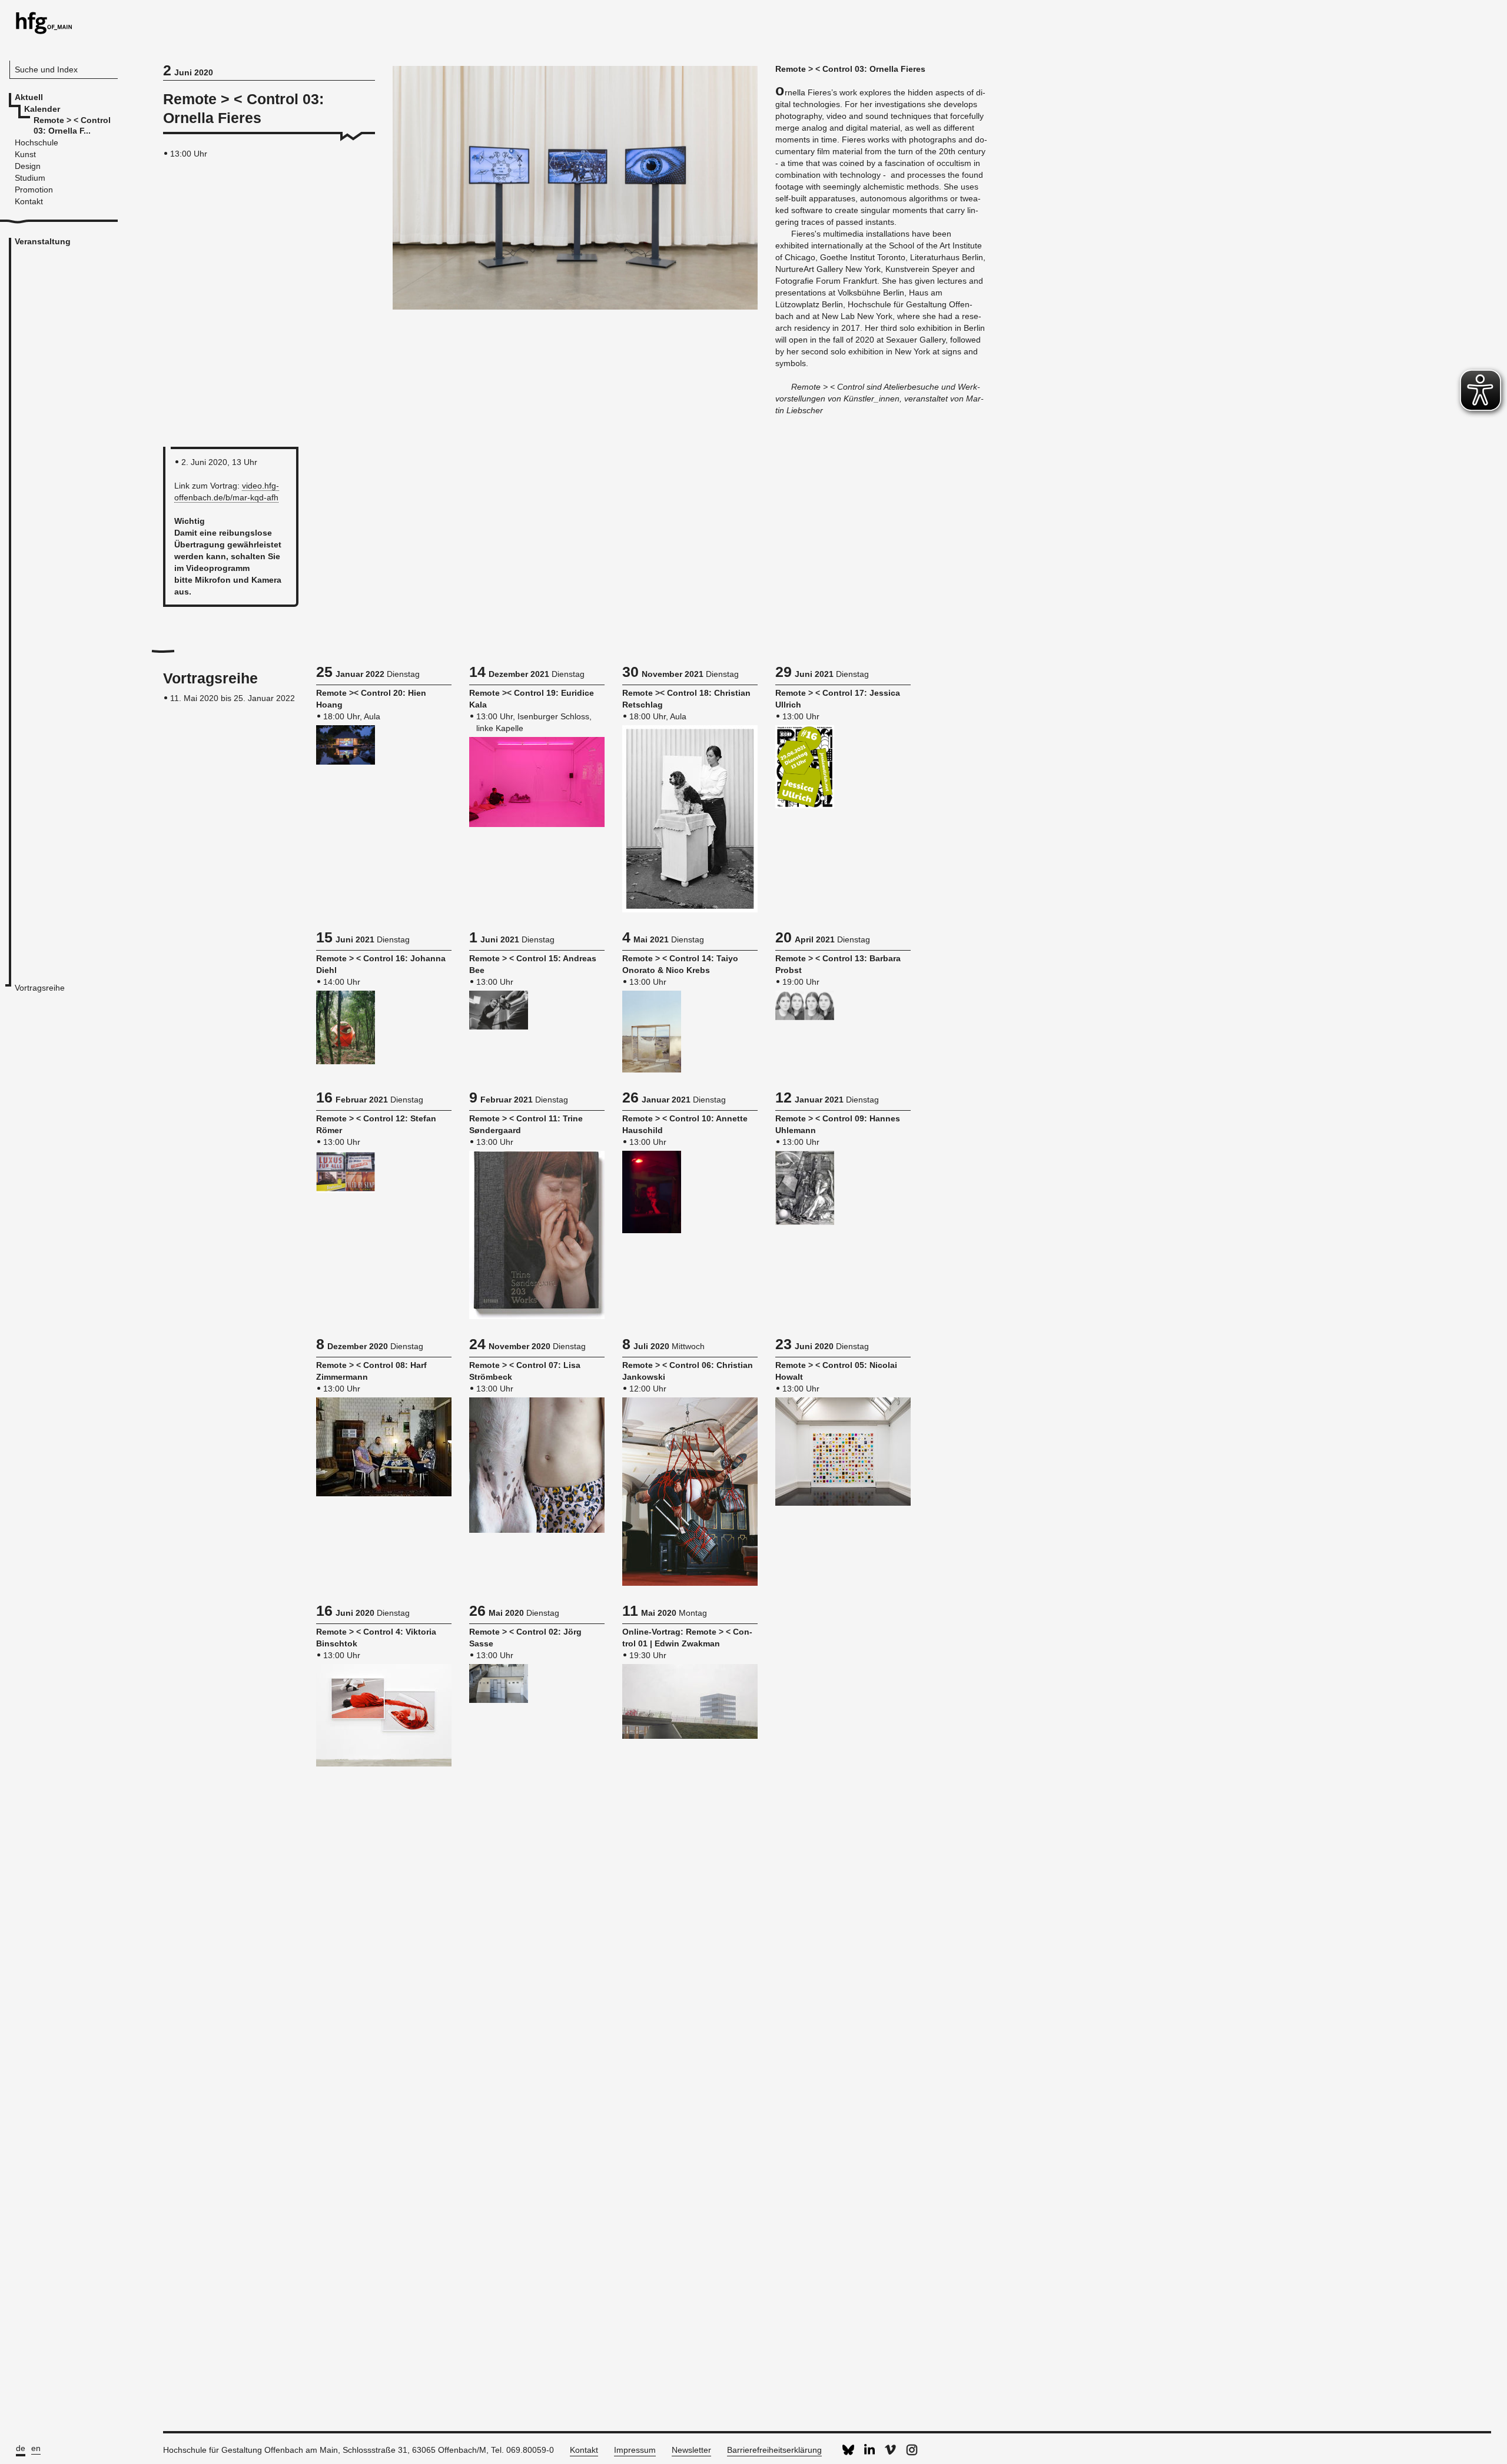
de (21, 2448)
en (36, 2448)
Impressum (635, 2450)
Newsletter (691, 2450)
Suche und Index (46, 69)
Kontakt (584, 2450)
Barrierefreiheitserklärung (774, 2450)
